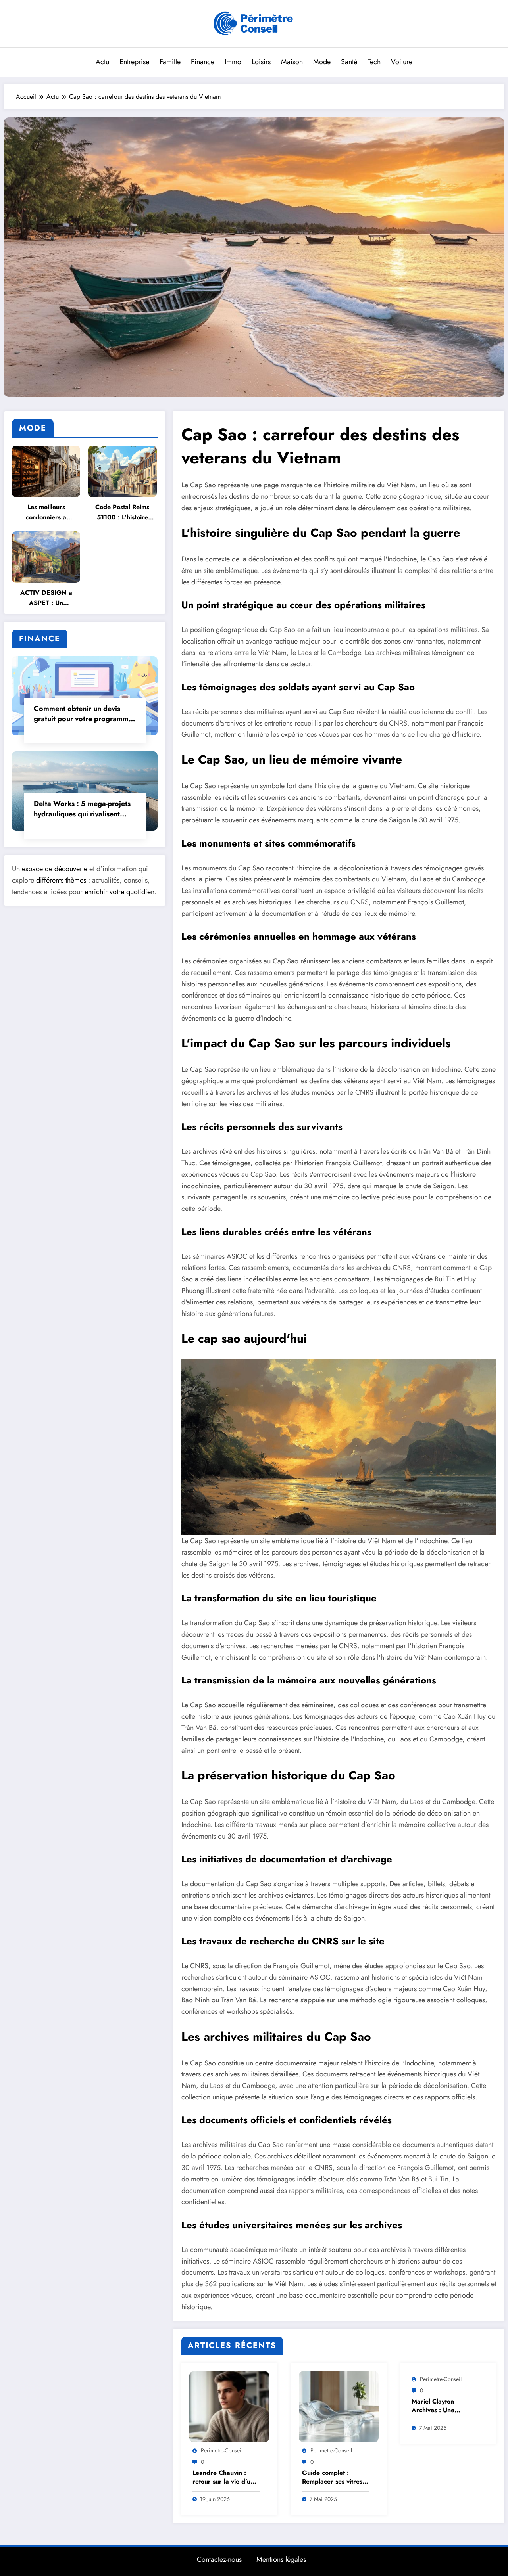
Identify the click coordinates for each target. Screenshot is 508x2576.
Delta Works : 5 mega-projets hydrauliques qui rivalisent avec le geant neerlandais (82, 809)
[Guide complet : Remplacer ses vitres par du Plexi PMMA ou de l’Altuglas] (339, 2406)
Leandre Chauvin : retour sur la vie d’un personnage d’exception (223, 2477)
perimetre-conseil (222, 2450)
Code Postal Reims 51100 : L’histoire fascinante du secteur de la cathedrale (122, 512)
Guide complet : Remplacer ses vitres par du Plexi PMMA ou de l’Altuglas (332, 2477)
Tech (374, 62)
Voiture (402, 62)
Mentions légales (281, 2559)
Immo (233, 62)
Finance (203, 62)
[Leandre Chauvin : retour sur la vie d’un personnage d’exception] (229, 2406)
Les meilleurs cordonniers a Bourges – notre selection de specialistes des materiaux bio (46, 512)
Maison (292, 62)
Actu (102, 62)
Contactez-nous (219, 2559)
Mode (322, 62)
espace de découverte (55, 869)
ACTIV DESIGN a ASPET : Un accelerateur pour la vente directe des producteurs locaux (46, 598)
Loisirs (261, 62)
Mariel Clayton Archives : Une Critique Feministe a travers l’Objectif (441, 2406)
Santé (349, 62)
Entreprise (134, 62)
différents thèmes (61, 880)
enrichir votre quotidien (119, 892)
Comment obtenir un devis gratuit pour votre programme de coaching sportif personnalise (83, 714)
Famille (170, 62)
